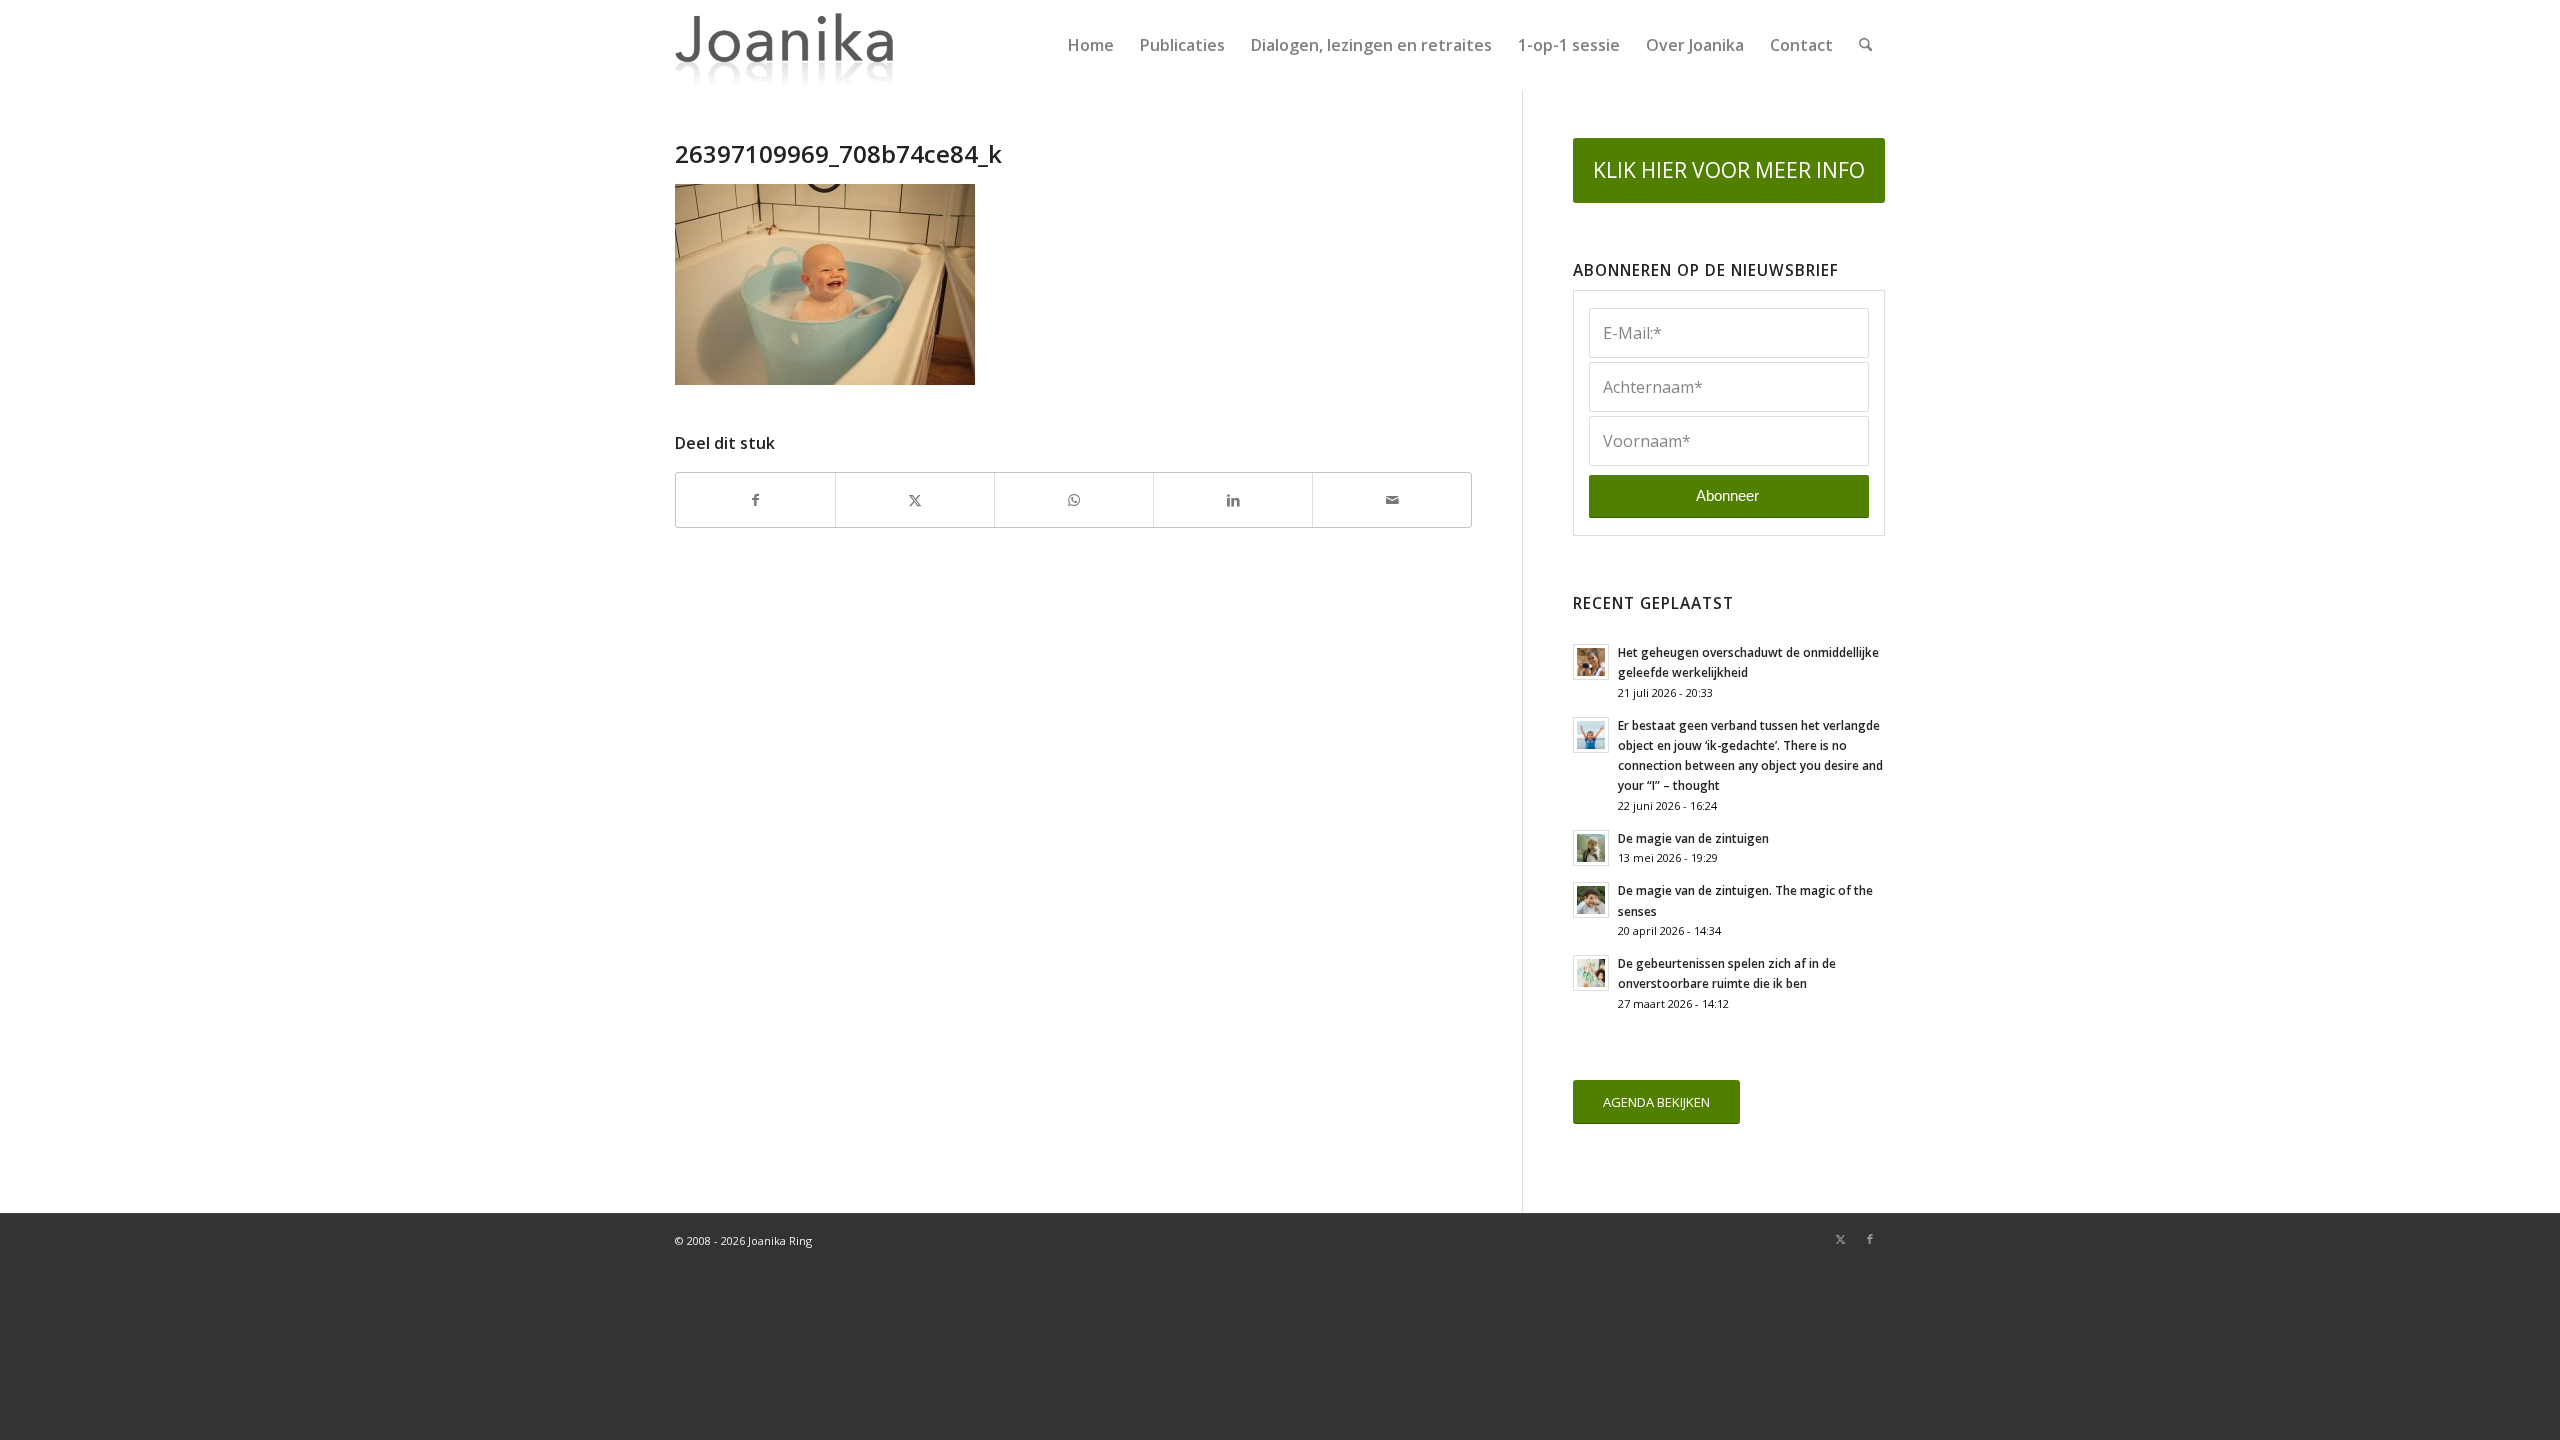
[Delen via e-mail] (1392, 500)
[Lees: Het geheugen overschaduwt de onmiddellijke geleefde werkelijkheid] (1591, 662)
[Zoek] (1865, 45)
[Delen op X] (915, 500)
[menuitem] (1091, 45)
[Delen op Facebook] (755, 500)
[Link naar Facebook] (1870, 1239)
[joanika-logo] (784, 45)
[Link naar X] (1840, 1239)
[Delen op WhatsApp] (1074, 500)
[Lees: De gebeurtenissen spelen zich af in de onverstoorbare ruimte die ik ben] (1591, 973)
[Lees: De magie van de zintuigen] (1591, 848)
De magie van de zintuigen (1693, 838)
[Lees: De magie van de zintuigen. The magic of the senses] (1591, 900)
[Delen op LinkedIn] (1233, 500)
